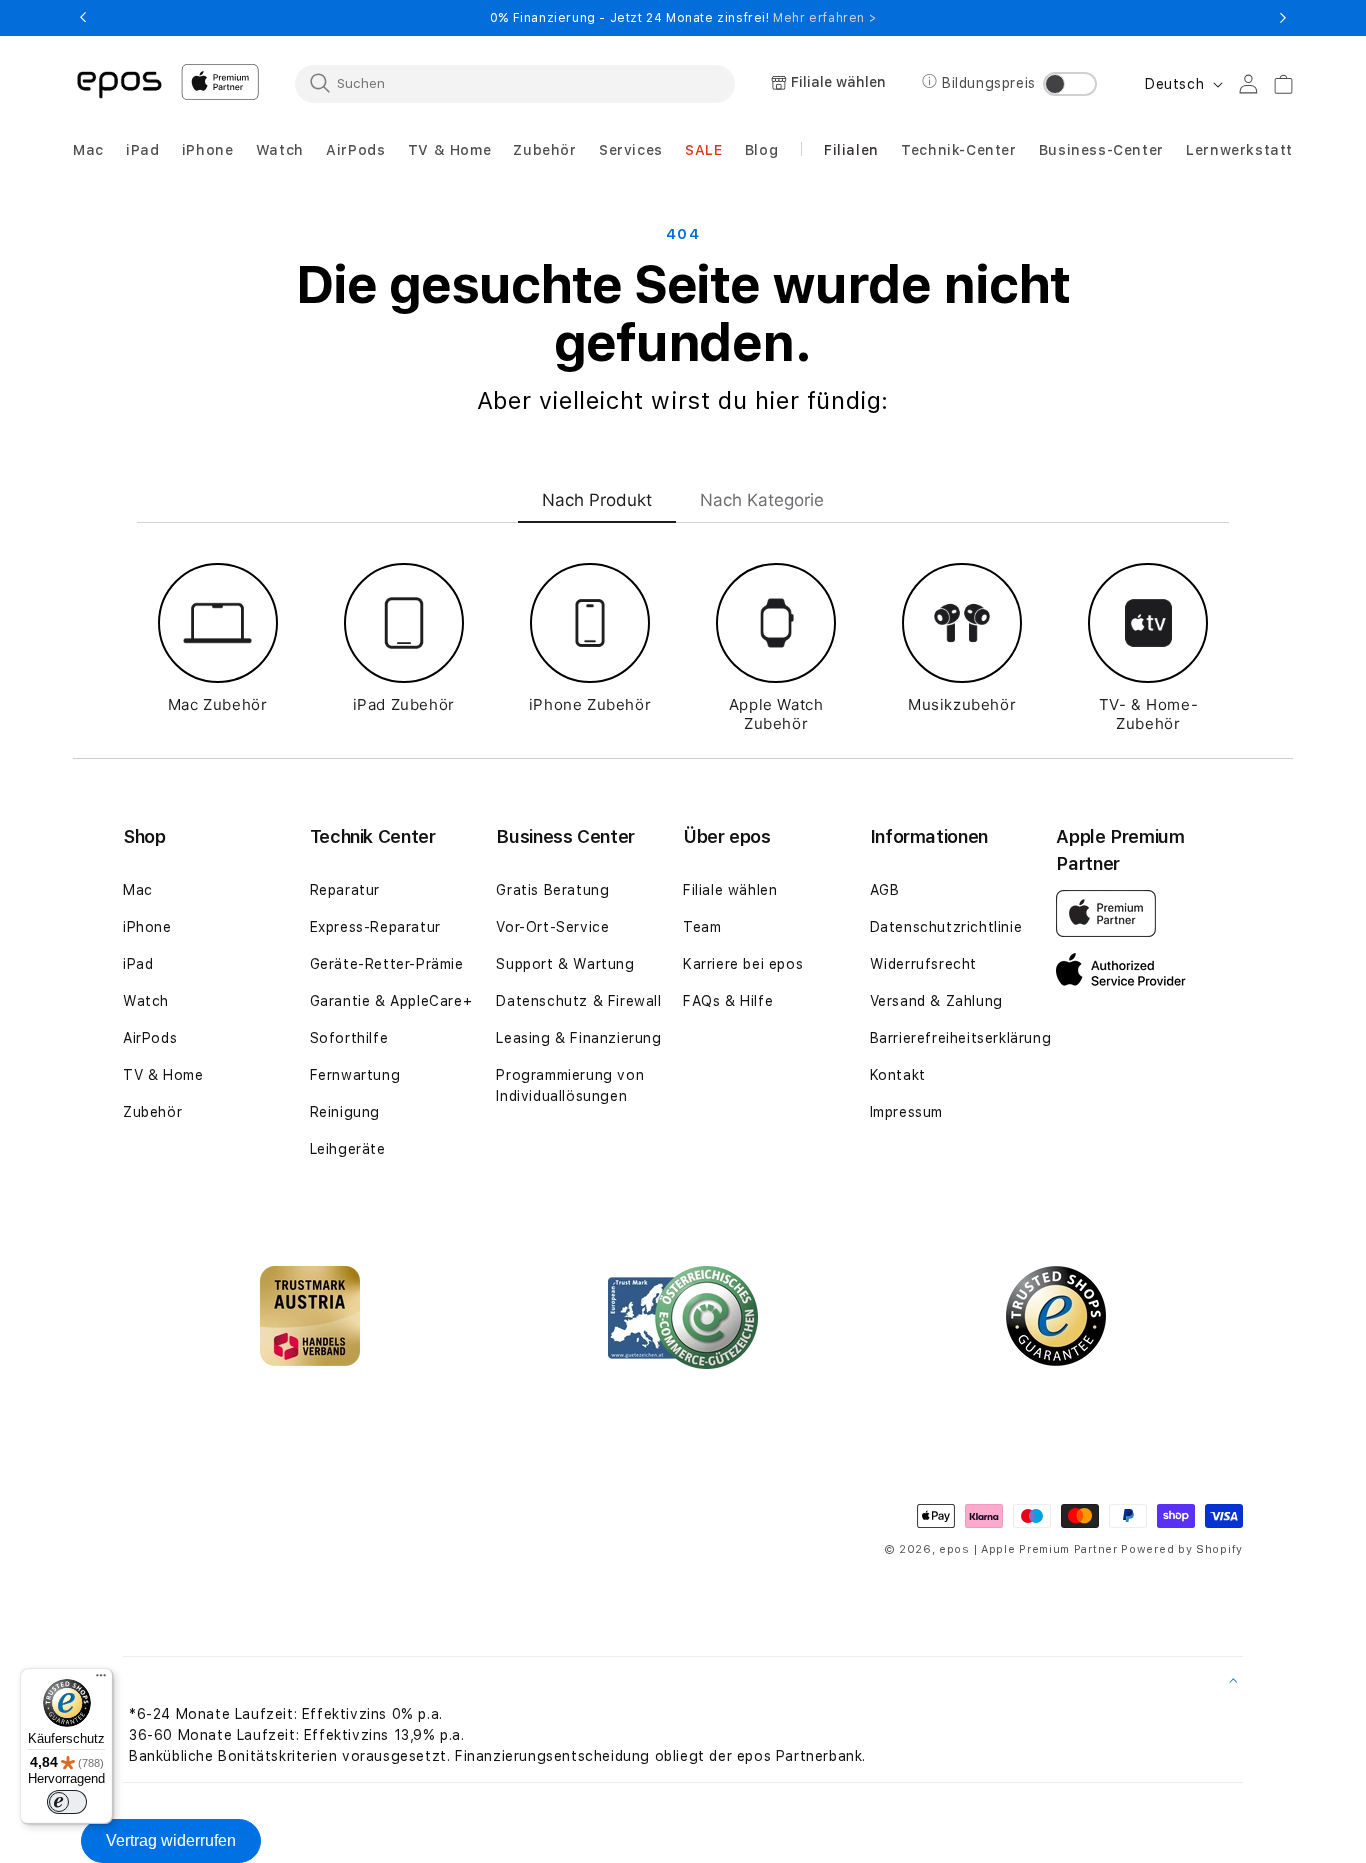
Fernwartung (355, 1075)
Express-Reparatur (375, 927)
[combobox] (515, 83)
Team (702, 927)
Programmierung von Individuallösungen (570, 1085)
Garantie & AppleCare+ (391, 1001)
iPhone (147, 927)
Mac (138, 890)
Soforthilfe (349, 1038)
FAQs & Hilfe (728, 1001)
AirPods (150, 1038)
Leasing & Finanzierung (578, 1038)
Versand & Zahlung (936, 1001)
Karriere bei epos (743, 964)
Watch (146, 1001)
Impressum (906, 1112)
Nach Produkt (597, 500)
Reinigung (345, 1112)
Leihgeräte (348, 1149)
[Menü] (101, 1680)
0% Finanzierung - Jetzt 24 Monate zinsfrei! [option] (683, 18)
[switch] (67, 1802)
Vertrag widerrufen (171, 1840)
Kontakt (898, 1075)
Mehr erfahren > (824, 18)
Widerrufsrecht (923, 964)
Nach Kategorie (762, 500)
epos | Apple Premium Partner (1028, 1549)
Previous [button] (83, 18)
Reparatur (345, 890)
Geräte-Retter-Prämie (387, 964)
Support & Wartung (565, 964)
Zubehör (152, 1112)
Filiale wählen (730, 890)
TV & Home (163, 1075)
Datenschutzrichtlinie (946, 927)
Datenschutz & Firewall (578, 1001)
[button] (88, 150)
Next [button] (1283, 18)
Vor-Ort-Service (552, 927)
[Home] (119, 83)
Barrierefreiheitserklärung (961, 1038)
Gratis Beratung (552, 890)
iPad (138, 964)
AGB (885, 890)
